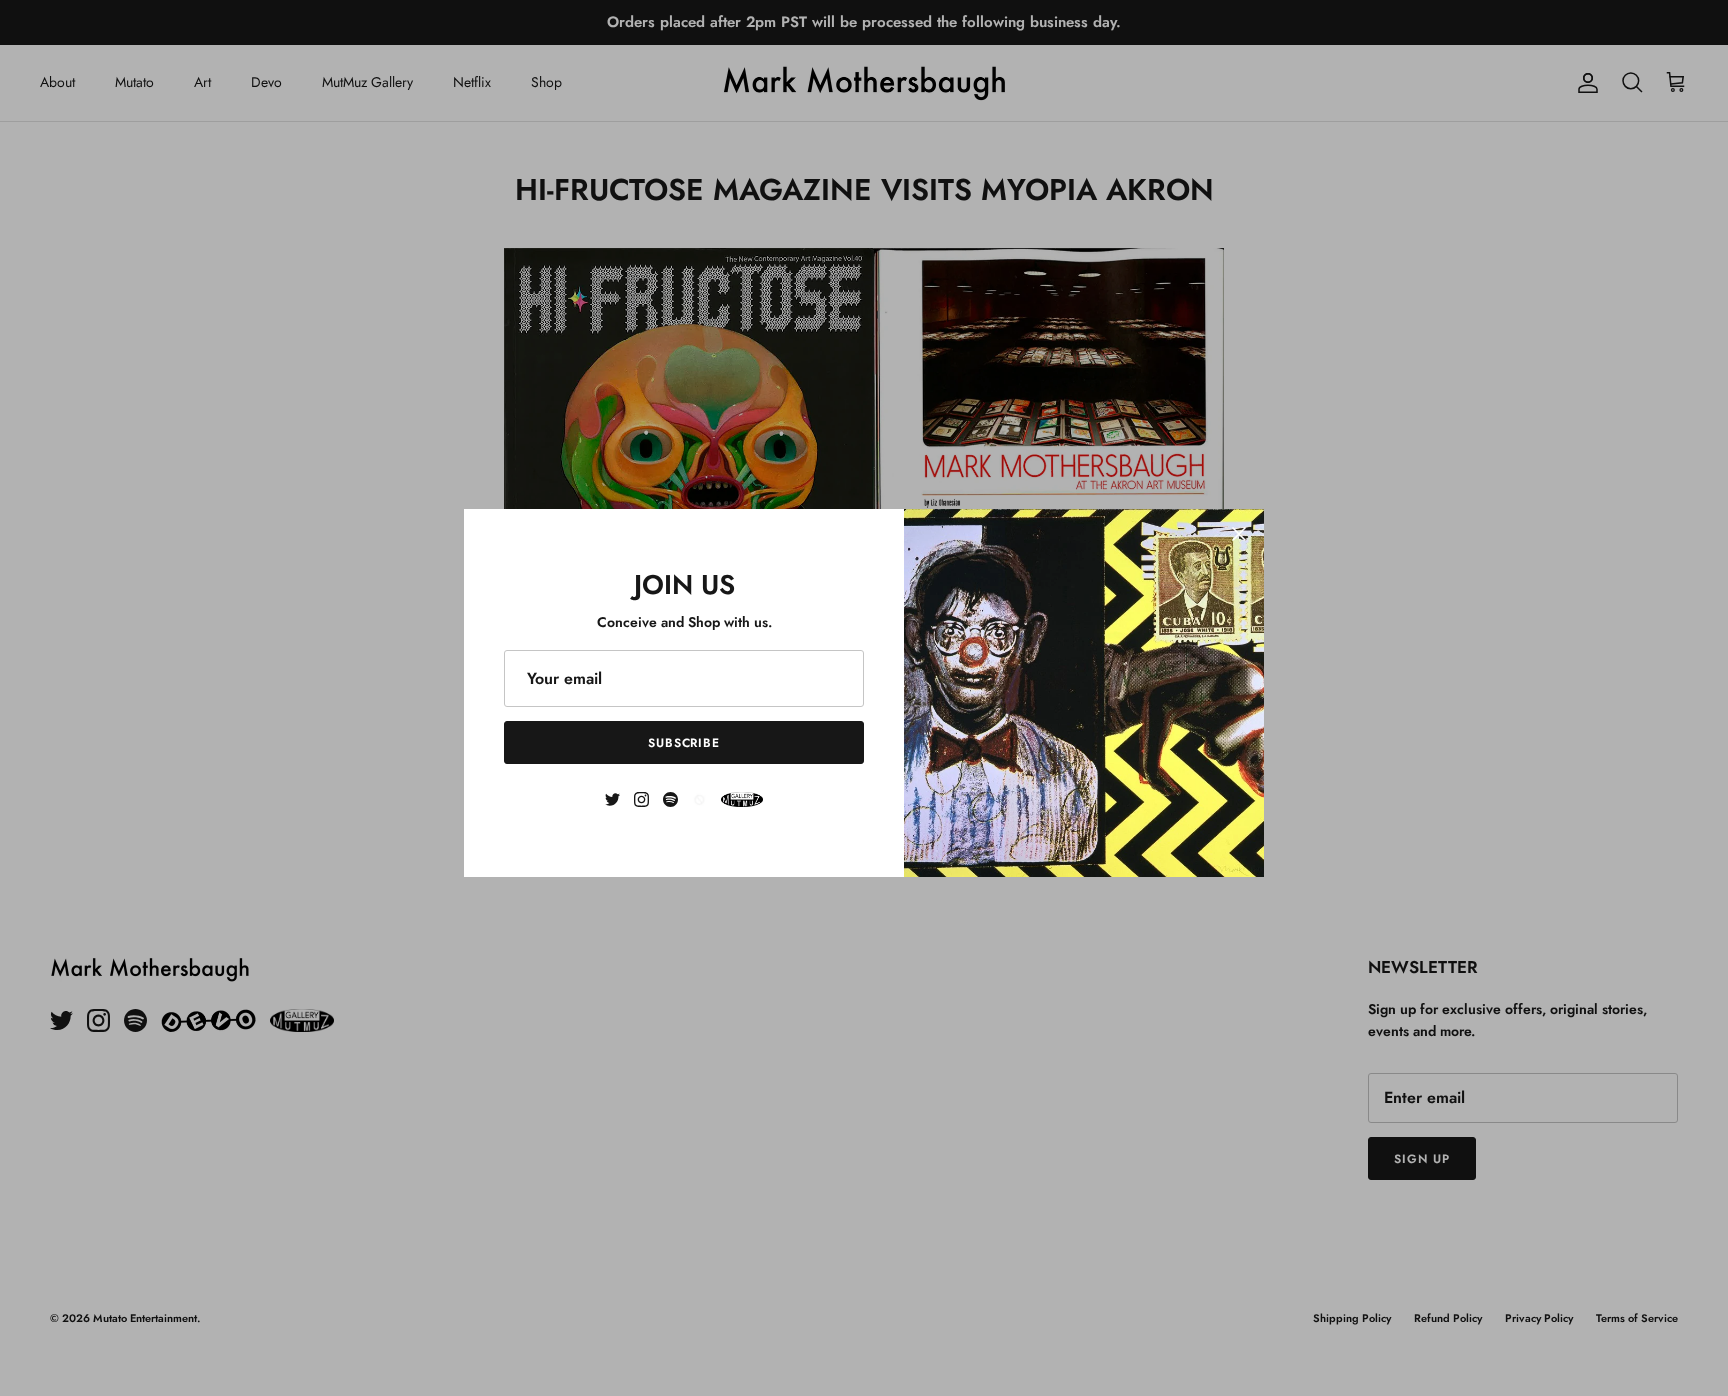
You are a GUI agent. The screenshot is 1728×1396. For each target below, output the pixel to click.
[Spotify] (670, 799)
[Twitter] (612, 799)
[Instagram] (641, 799)
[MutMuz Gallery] (742, 799)
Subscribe (684, 743)
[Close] (1239, 534)
